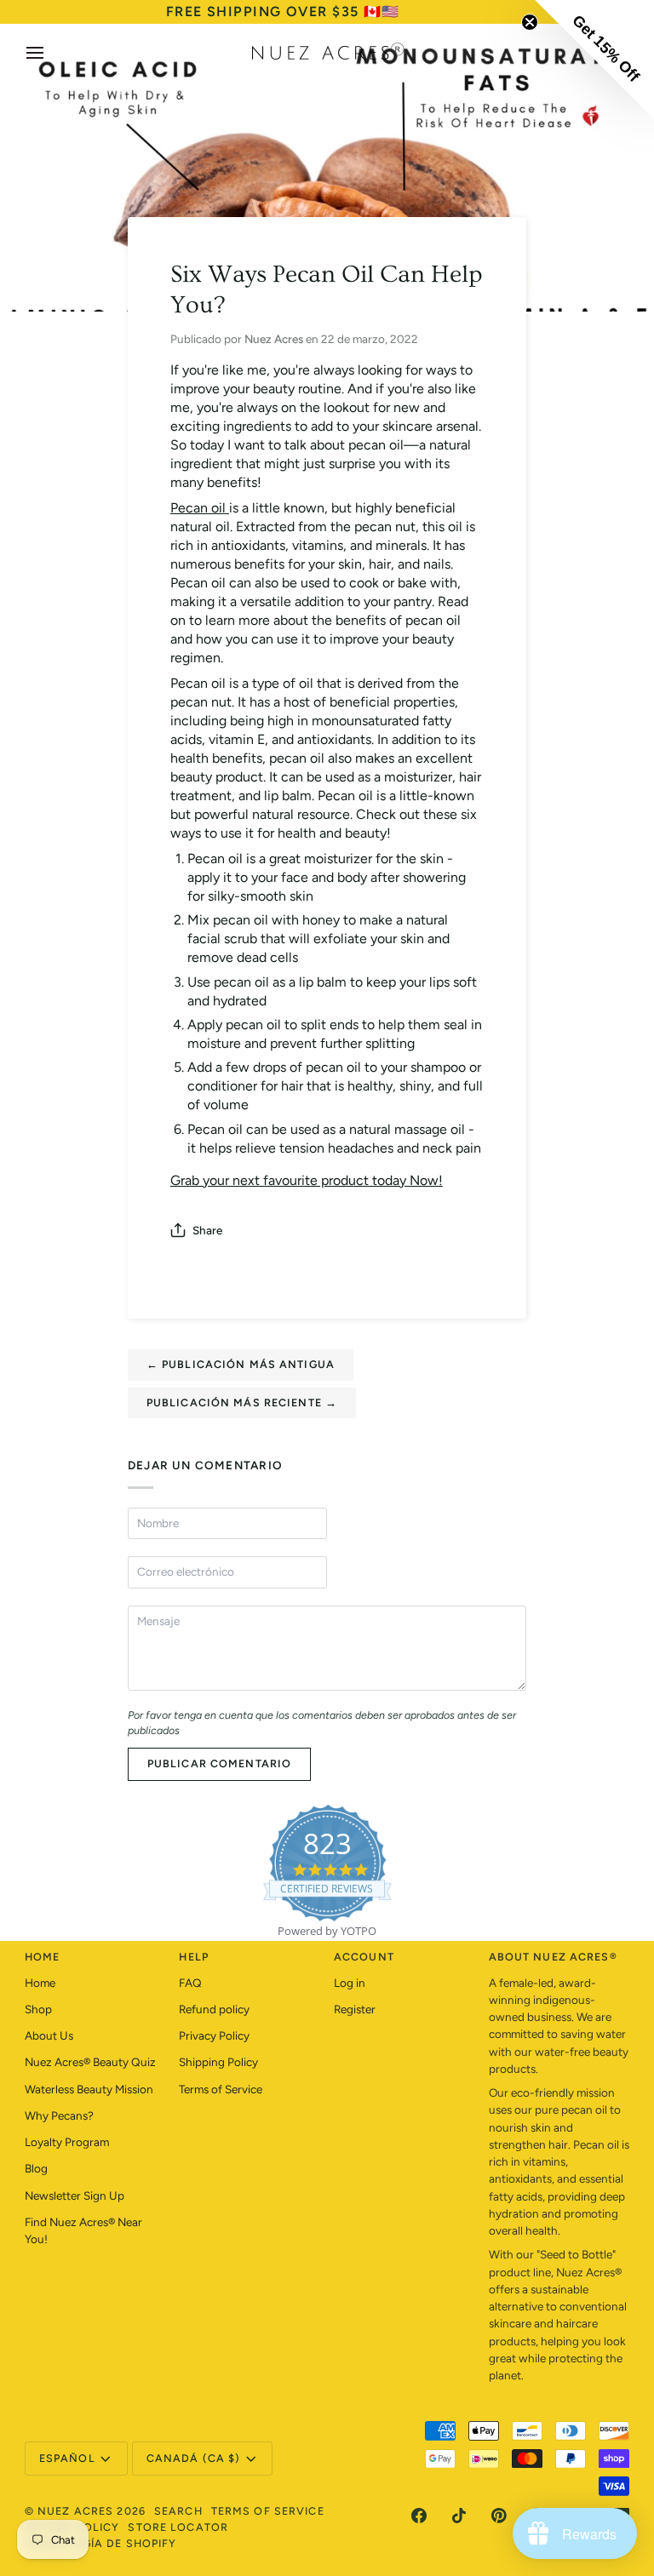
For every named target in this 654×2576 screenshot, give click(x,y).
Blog (36, 2168)
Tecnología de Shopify (101, 2543)
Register (355, 2009)
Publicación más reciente (242, 1402)
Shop (38, 2009)
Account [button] (364, 1957)
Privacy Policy (214, 2035)
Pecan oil (200, 508)
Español (67, 2458)
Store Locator (178, 2527)
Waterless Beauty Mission (89, 2089)
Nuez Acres (75, 2511)
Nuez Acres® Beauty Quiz (90, 2062)
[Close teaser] (530, 22)
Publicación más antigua (241, 1364)
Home (40, 1983)
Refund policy (214, 2009)
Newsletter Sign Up (75, 2195)
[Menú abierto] (50, 53)
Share (207, 1230)
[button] (594, 60)
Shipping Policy (218, 2062)
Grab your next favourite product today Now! (307, 1180)
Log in (350, 1983)
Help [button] (194, 1957)
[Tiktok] (459, 2516)
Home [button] (43, 1957)
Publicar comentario (219, 1763)
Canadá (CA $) (194, 2458)
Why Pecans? (59, 2115)
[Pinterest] (499, 2516)
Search (178, 2511)
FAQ (190, 1983)
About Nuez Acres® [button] (553, 1957)
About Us (49, 2035)
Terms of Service (221, 2089)
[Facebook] (419, 2516)
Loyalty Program (67, 2142)
